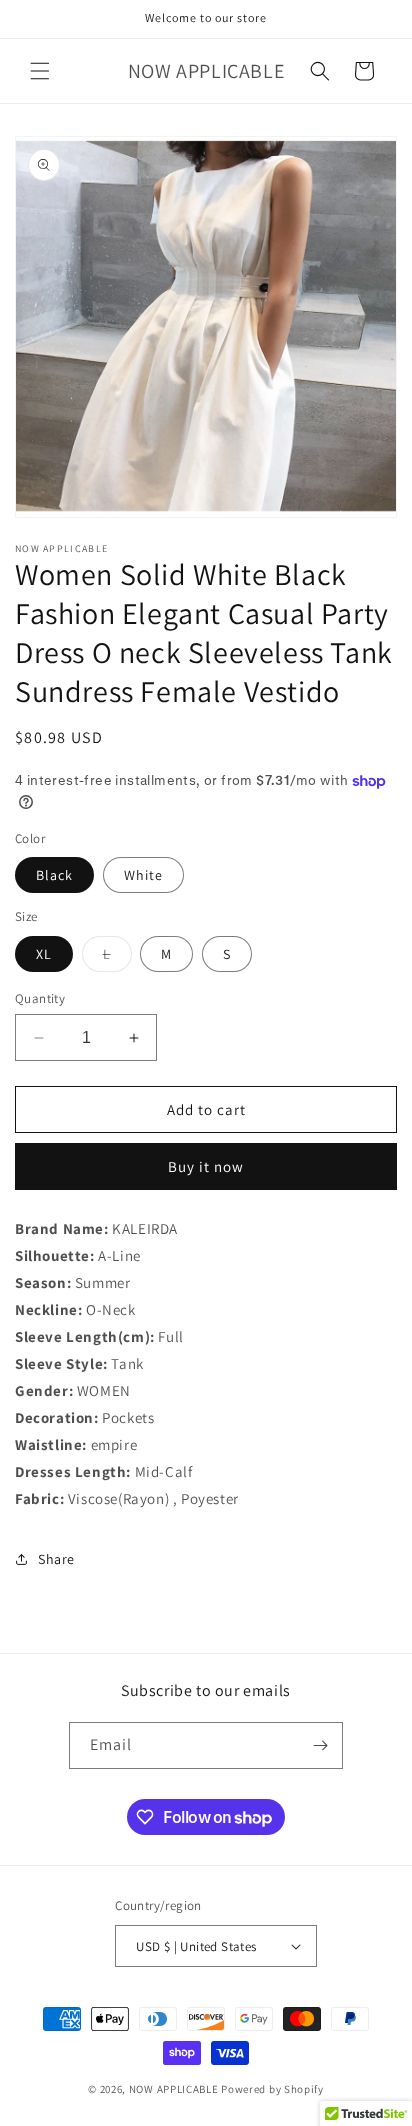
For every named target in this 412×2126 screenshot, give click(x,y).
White (143, 875)
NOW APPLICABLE (174, 2089)
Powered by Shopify (272, 2089)
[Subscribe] (320, 1745)
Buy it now (206, 1166)
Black (54, 875)
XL (44, 954)
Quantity (40, 998)
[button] (40, 71)
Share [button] (56, 1559)
